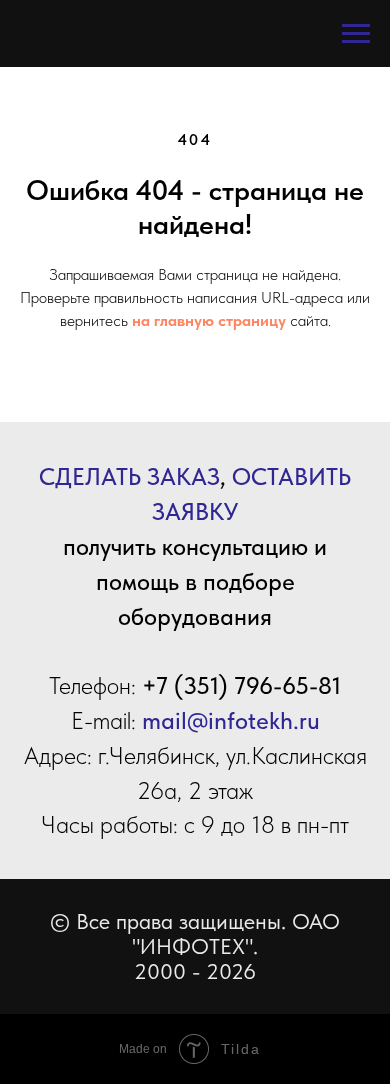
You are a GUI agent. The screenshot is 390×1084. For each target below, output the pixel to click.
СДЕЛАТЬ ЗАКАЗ (129, 476)
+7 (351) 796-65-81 (241, 685)
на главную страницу (209, 320)
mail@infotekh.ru (231, 720)
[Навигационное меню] (356, 34)
